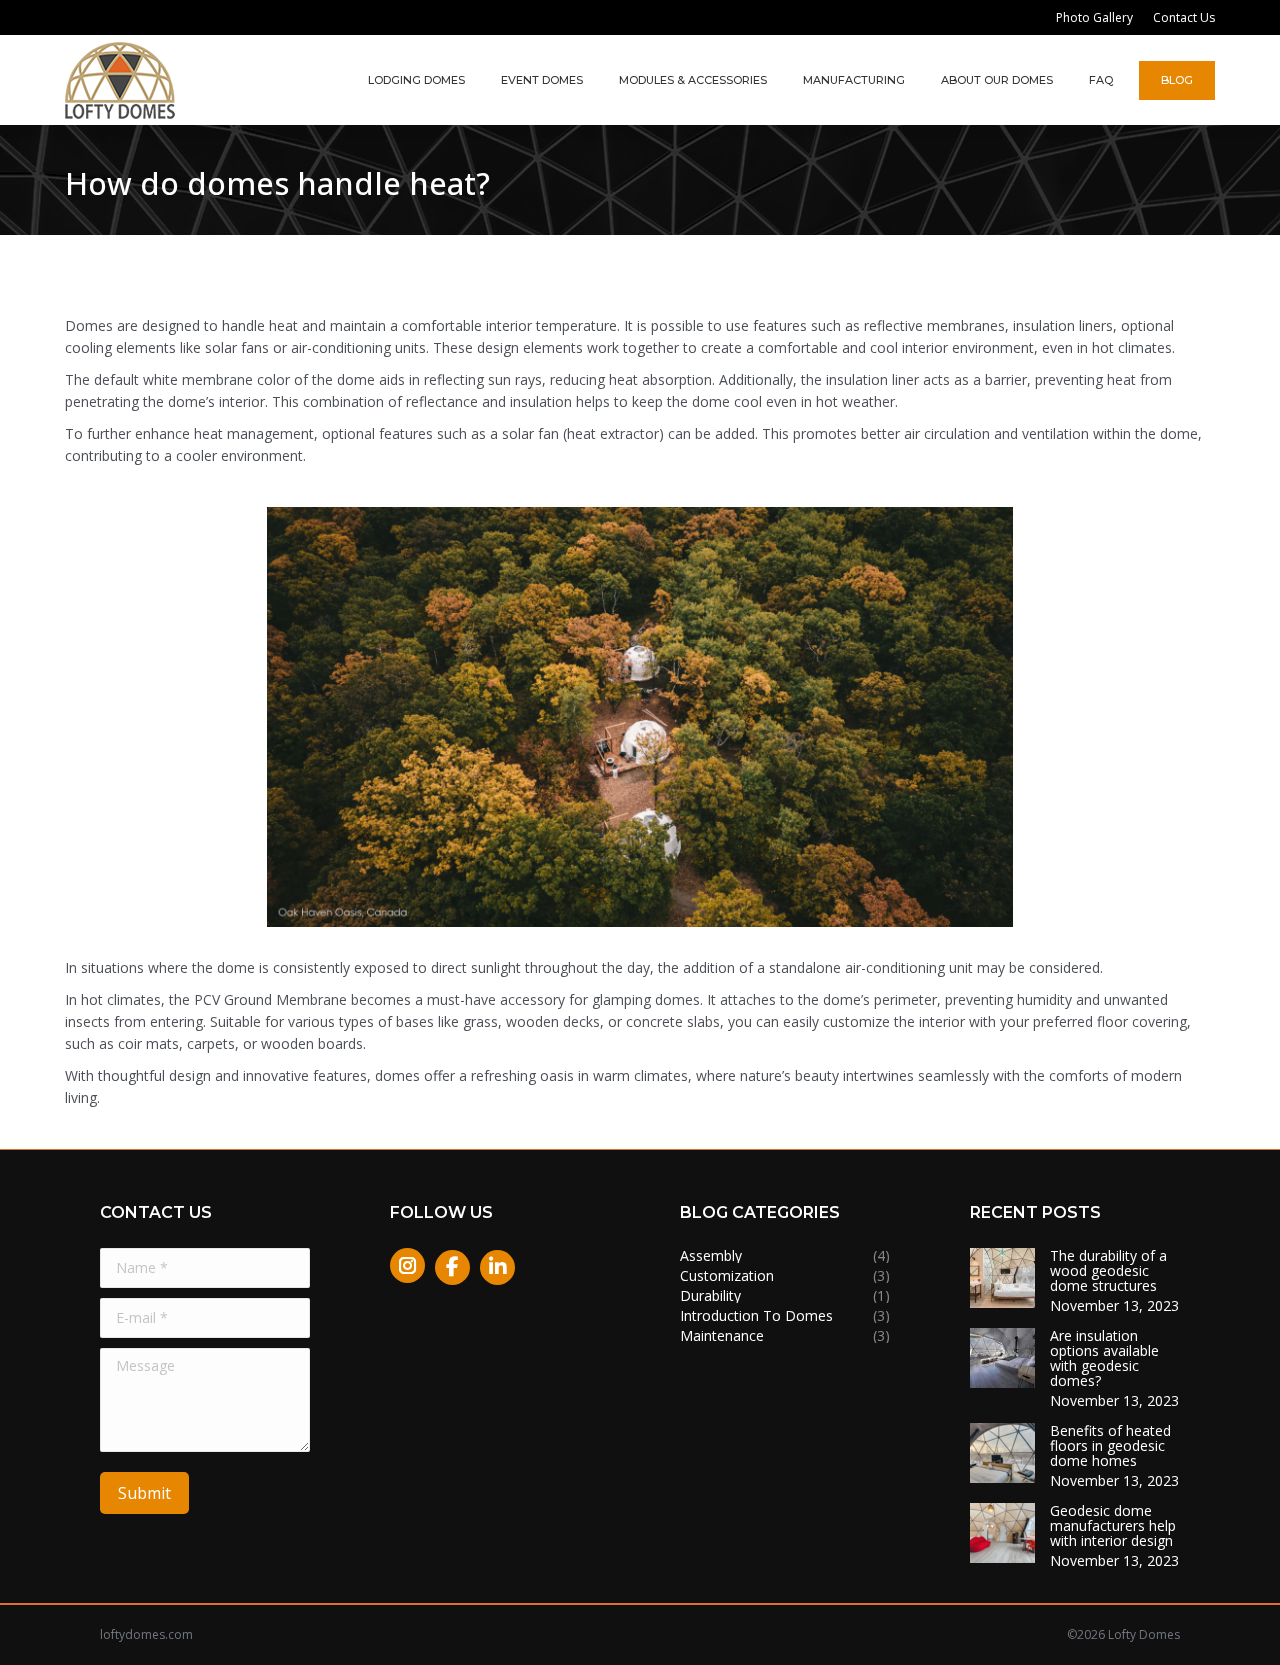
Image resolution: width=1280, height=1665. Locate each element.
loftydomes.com (146, 1634)
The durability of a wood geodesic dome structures (1108, 1270)
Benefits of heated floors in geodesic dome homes (1110, 1445)
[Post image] (1002, 1278)
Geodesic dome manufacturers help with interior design (1113, 1525)
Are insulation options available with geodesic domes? (1104, 1358)
